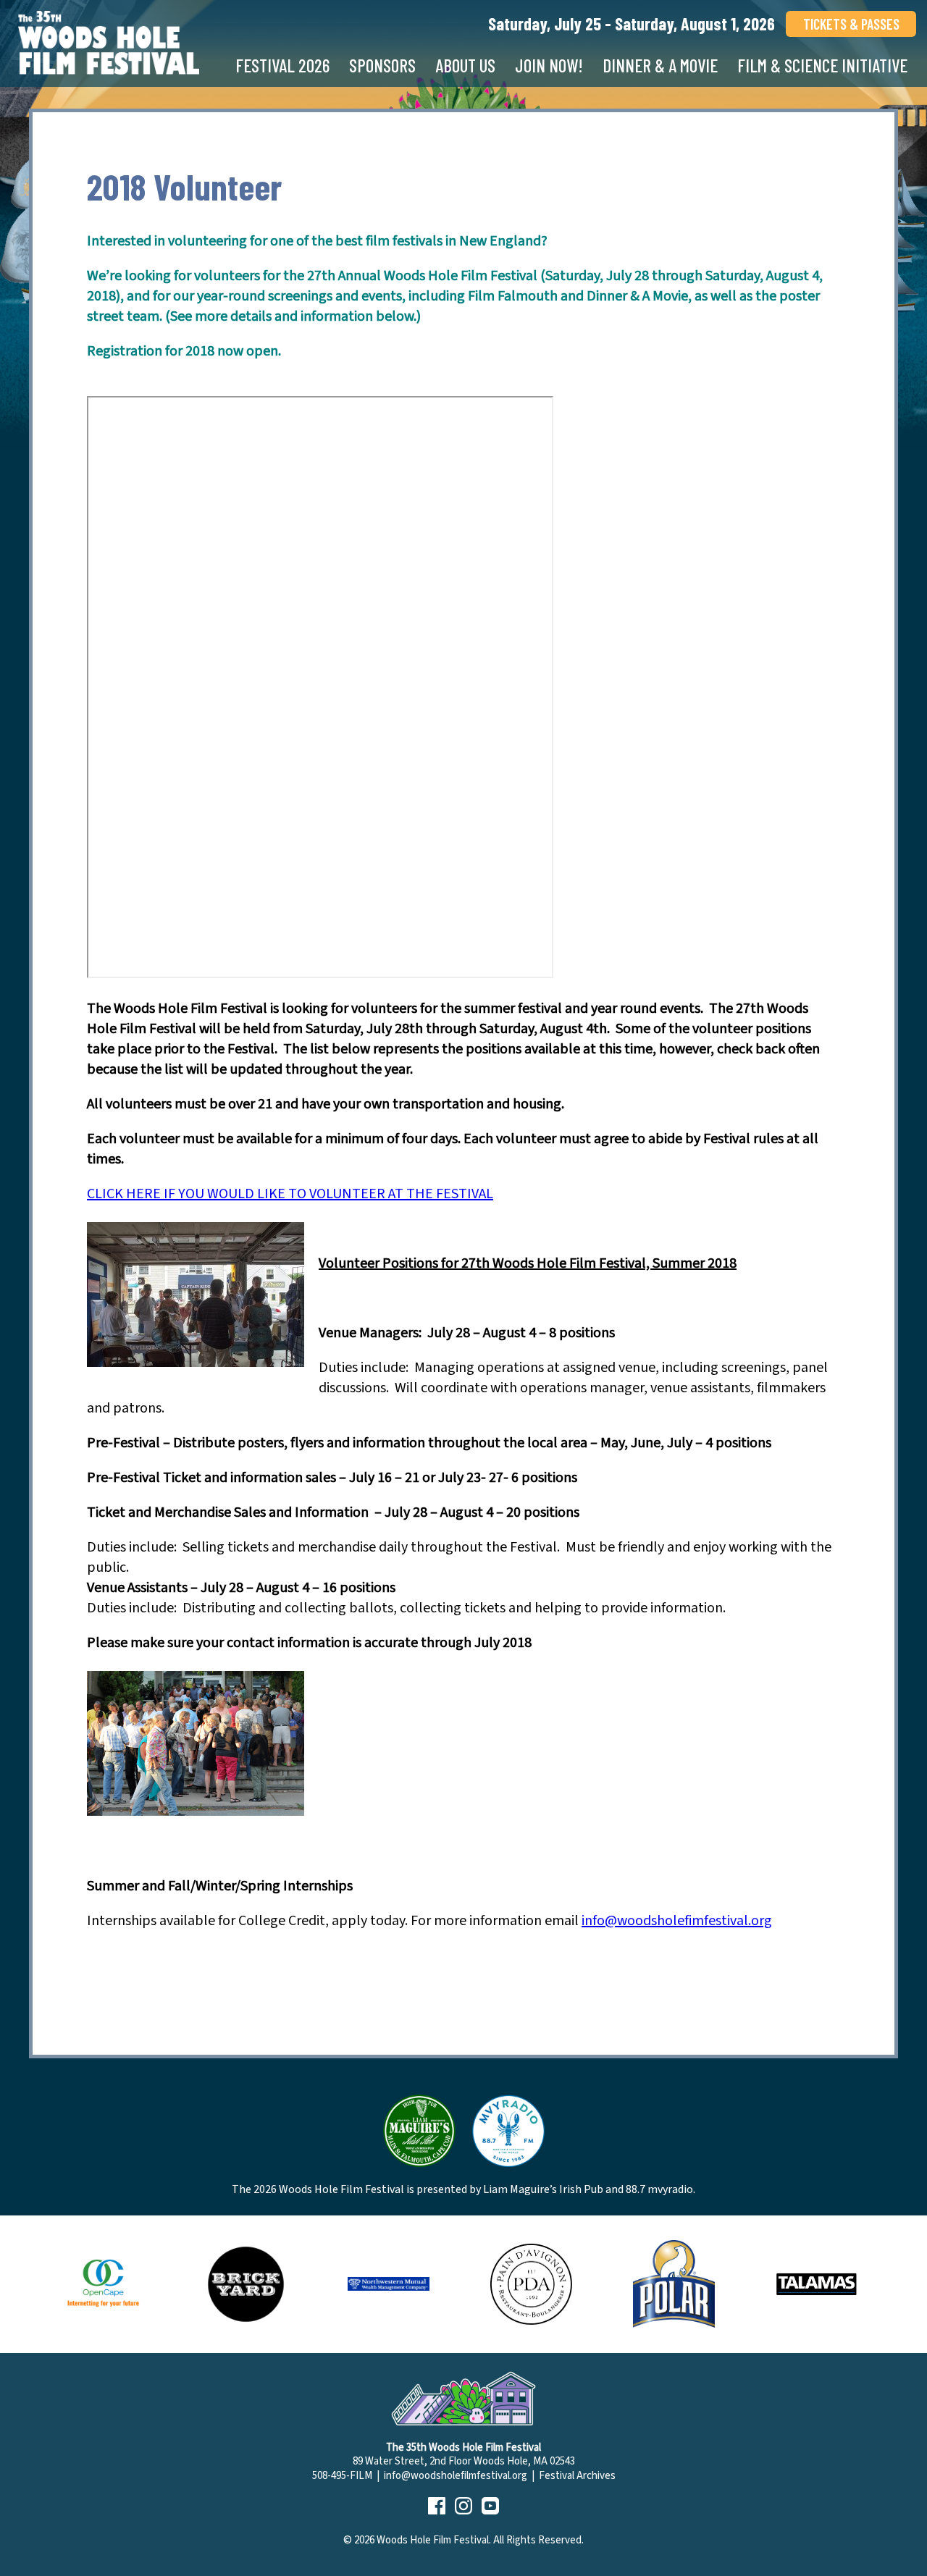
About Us (465, 65)
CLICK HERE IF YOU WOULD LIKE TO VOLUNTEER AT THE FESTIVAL (290, 1194)
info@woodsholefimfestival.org (677, 1921)
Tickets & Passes (851, 24)
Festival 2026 (282, 65)
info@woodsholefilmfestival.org (456, 2476)
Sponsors (382, 65)
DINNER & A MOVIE (660, 65)
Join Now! (549, 65)
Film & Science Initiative (822, 65)
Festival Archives (577, 2476)
